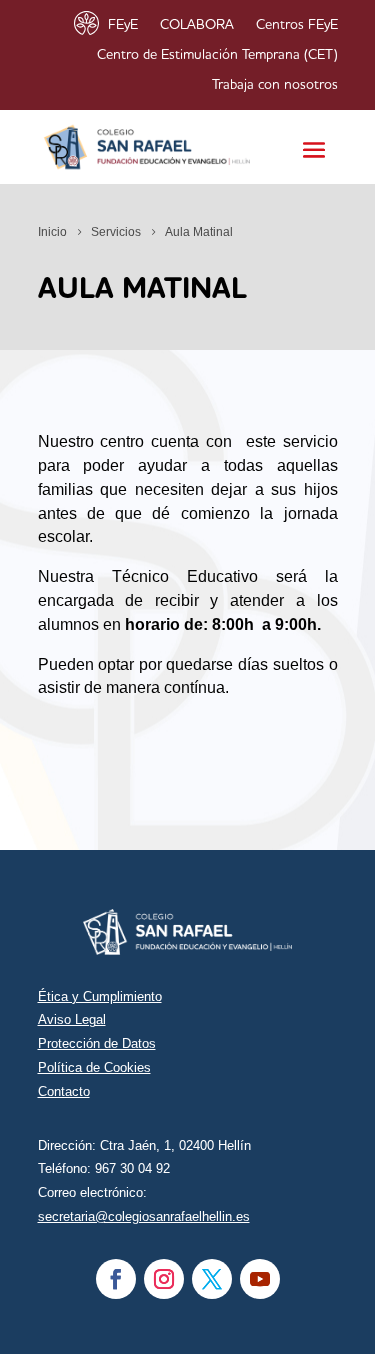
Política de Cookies (94, 1067)
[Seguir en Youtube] (260, 1279)
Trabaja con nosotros (275, 85)
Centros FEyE (297, 25)
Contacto (64, 1091)
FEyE (123, 25)
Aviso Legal (72, 1019)
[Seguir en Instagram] (164, 1279)
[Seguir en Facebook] (116, 1279)
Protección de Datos (97, 1043)
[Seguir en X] (212, 1279)
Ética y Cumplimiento (100, 996)
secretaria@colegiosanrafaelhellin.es (144, 1216)
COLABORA (197, 25)
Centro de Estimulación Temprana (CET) (217, 55)
